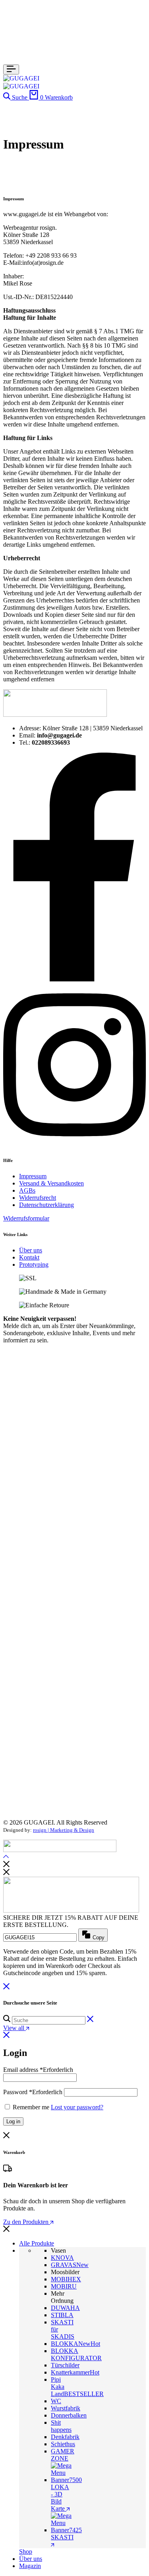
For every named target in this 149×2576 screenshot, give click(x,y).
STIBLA (62, 2315)
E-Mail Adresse (73, 1661)
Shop (26, 2552)
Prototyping (34, 1265)
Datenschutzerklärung (46, 1205)
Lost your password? (77, 2107)
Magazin (30, 2566)
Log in (13, 2121)
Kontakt (29, 1257)
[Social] (74, 979)
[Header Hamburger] (11, 69)
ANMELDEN (72, 1797)
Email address (38, 2070)
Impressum (33, 1176)
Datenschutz (73, 1705)
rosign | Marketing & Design (64, 1830)
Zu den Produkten (27, 2222)
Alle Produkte (37, 2243)
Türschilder (65, 2365)
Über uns (31, 1250)
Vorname (73, 1683)
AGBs (27, 1190)
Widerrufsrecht (38, 1198)
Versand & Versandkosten (51, 1183)
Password (33, 2092)
